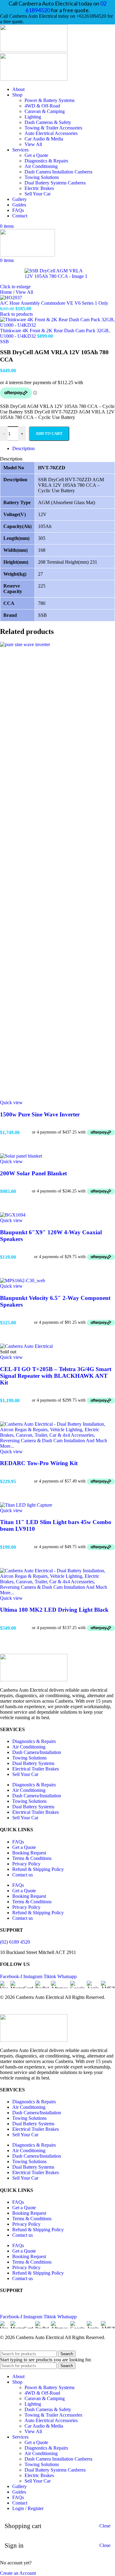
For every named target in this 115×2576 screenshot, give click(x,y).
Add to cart (49, 433)
